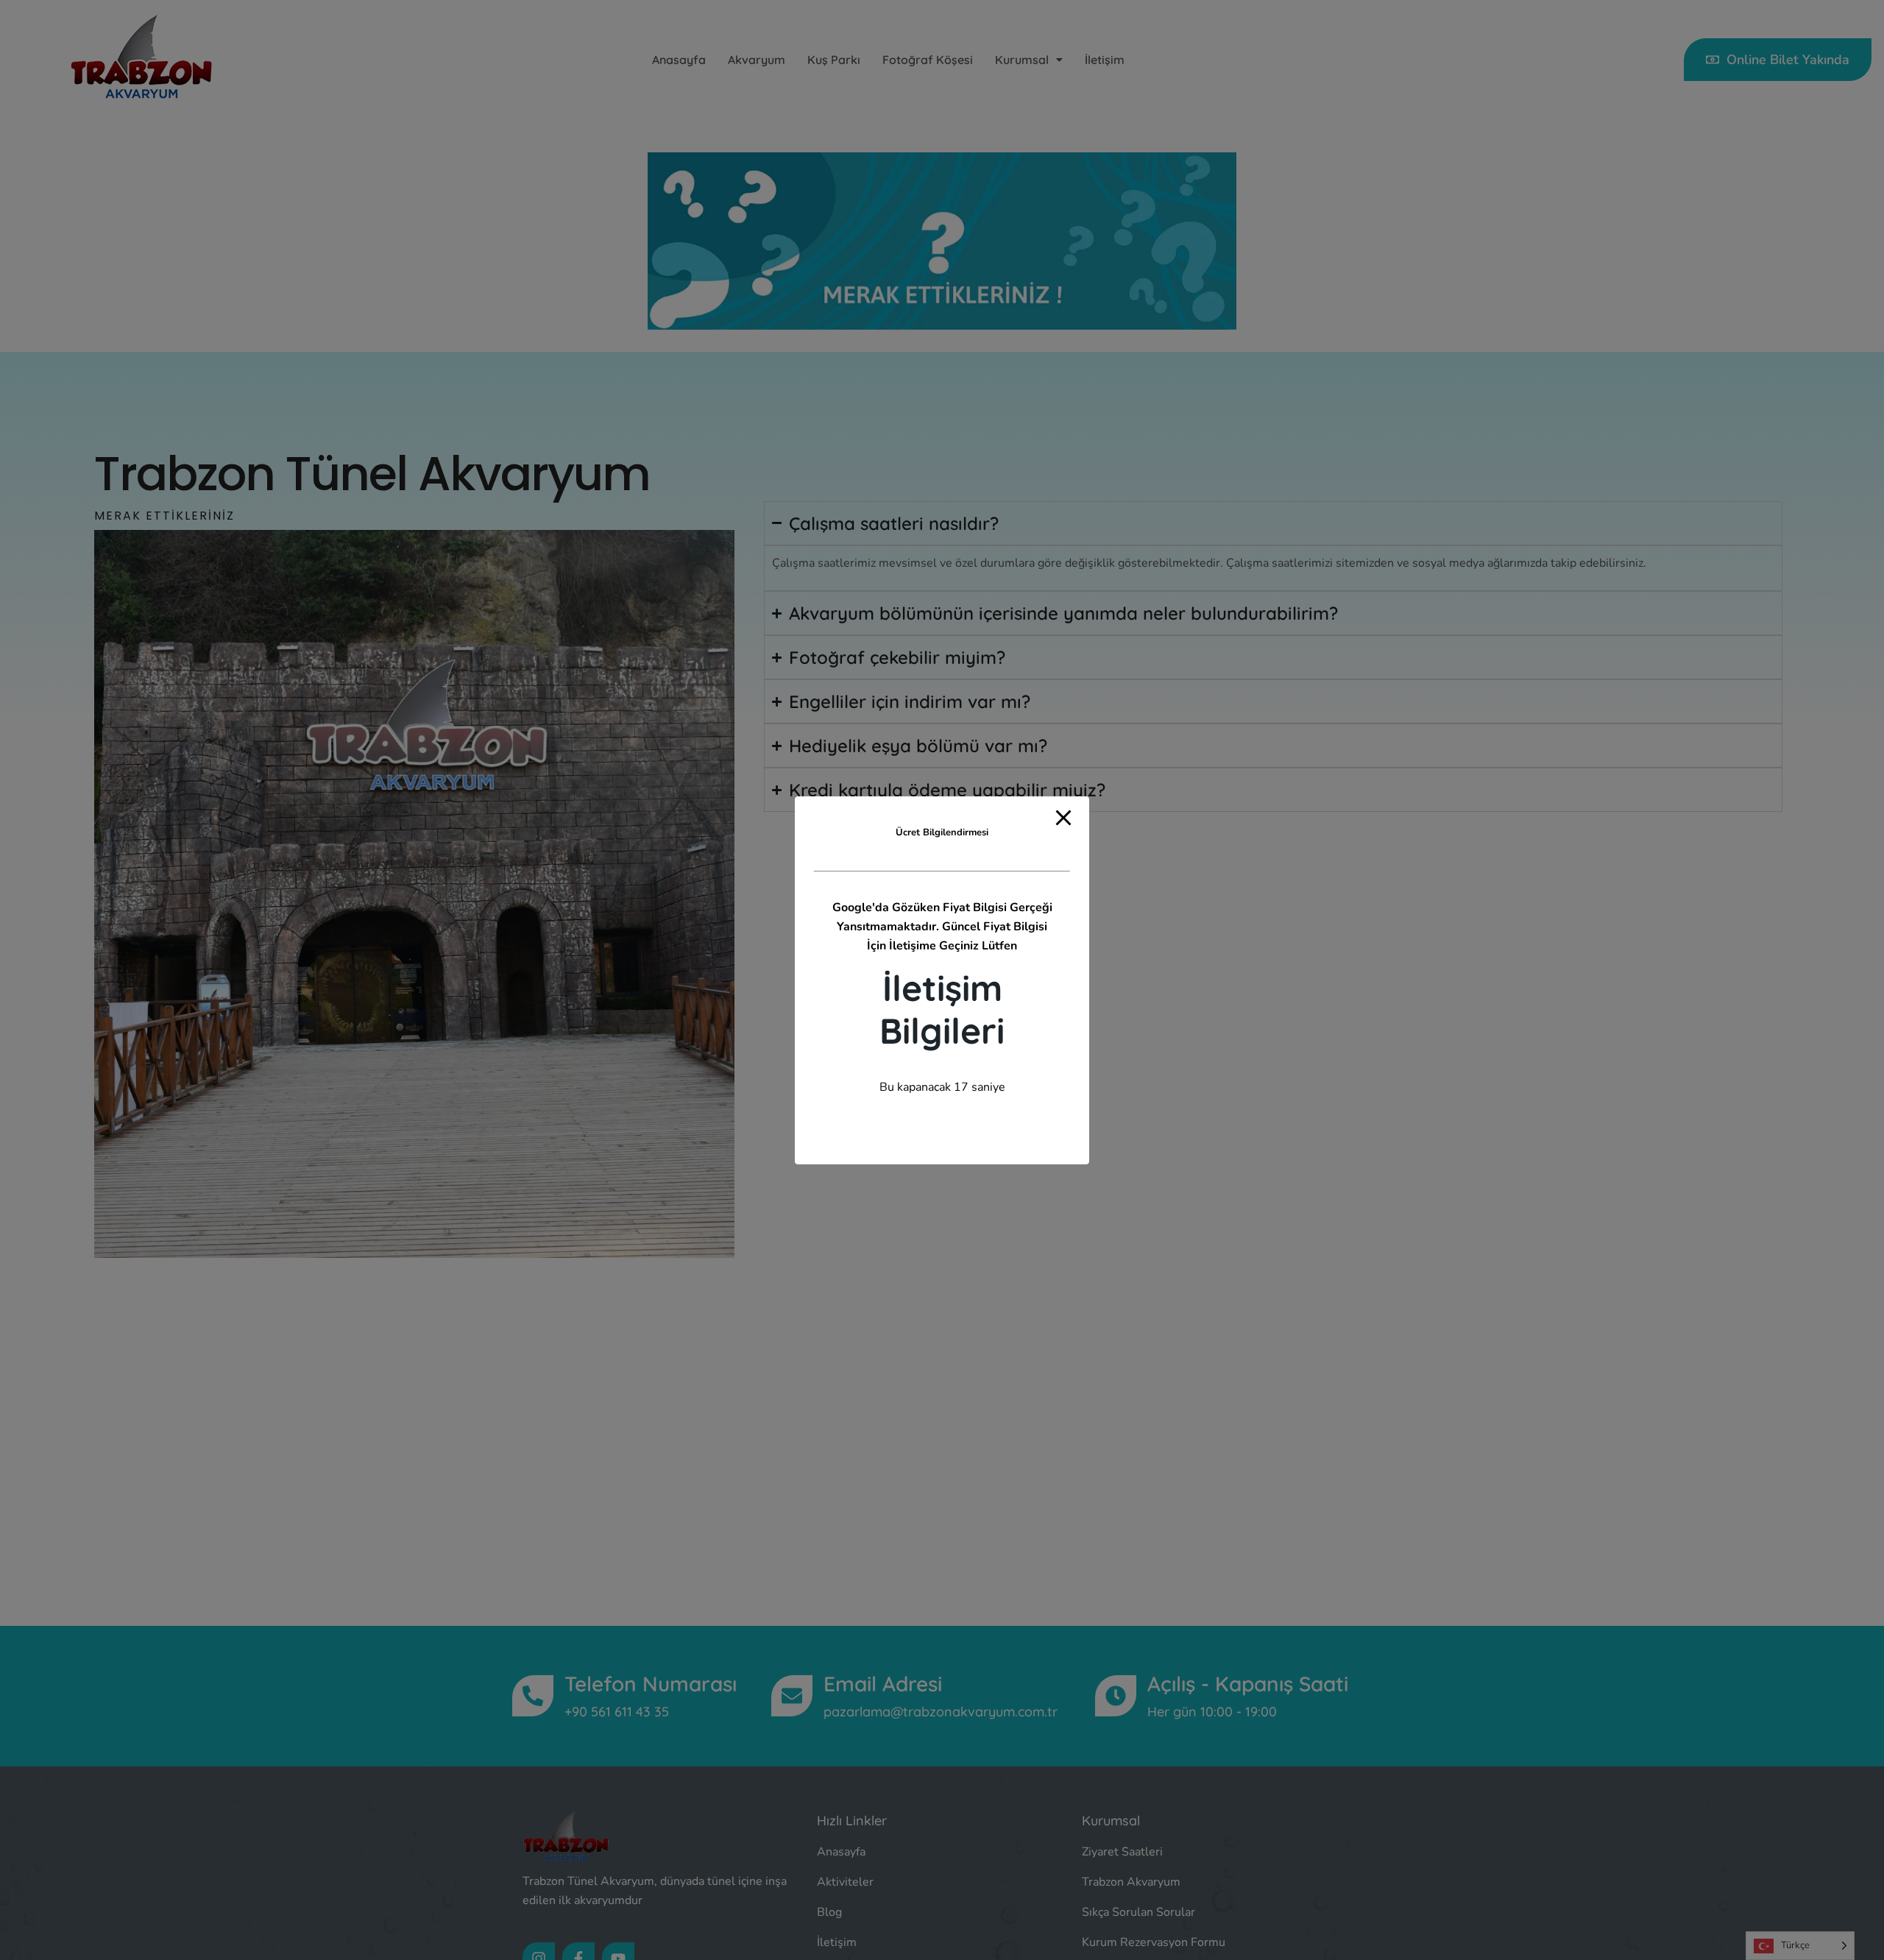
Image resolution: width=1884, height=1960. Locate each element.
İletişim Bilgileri (942, 1008)
